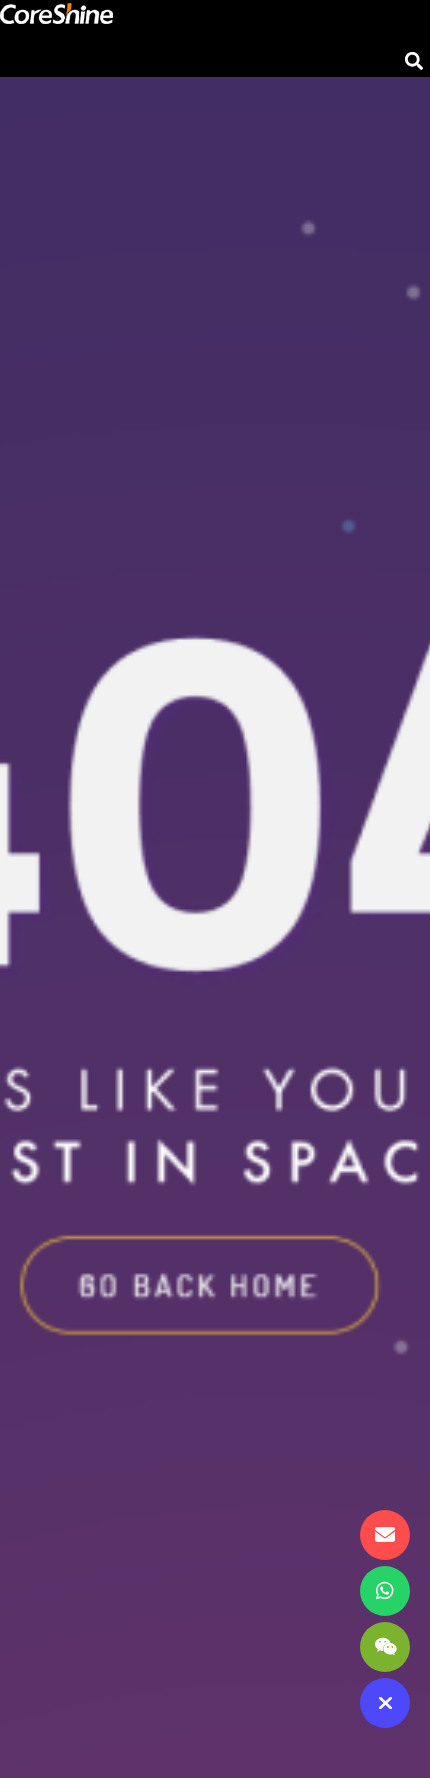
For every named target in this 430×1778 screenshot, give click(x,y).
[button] (413, 60)
